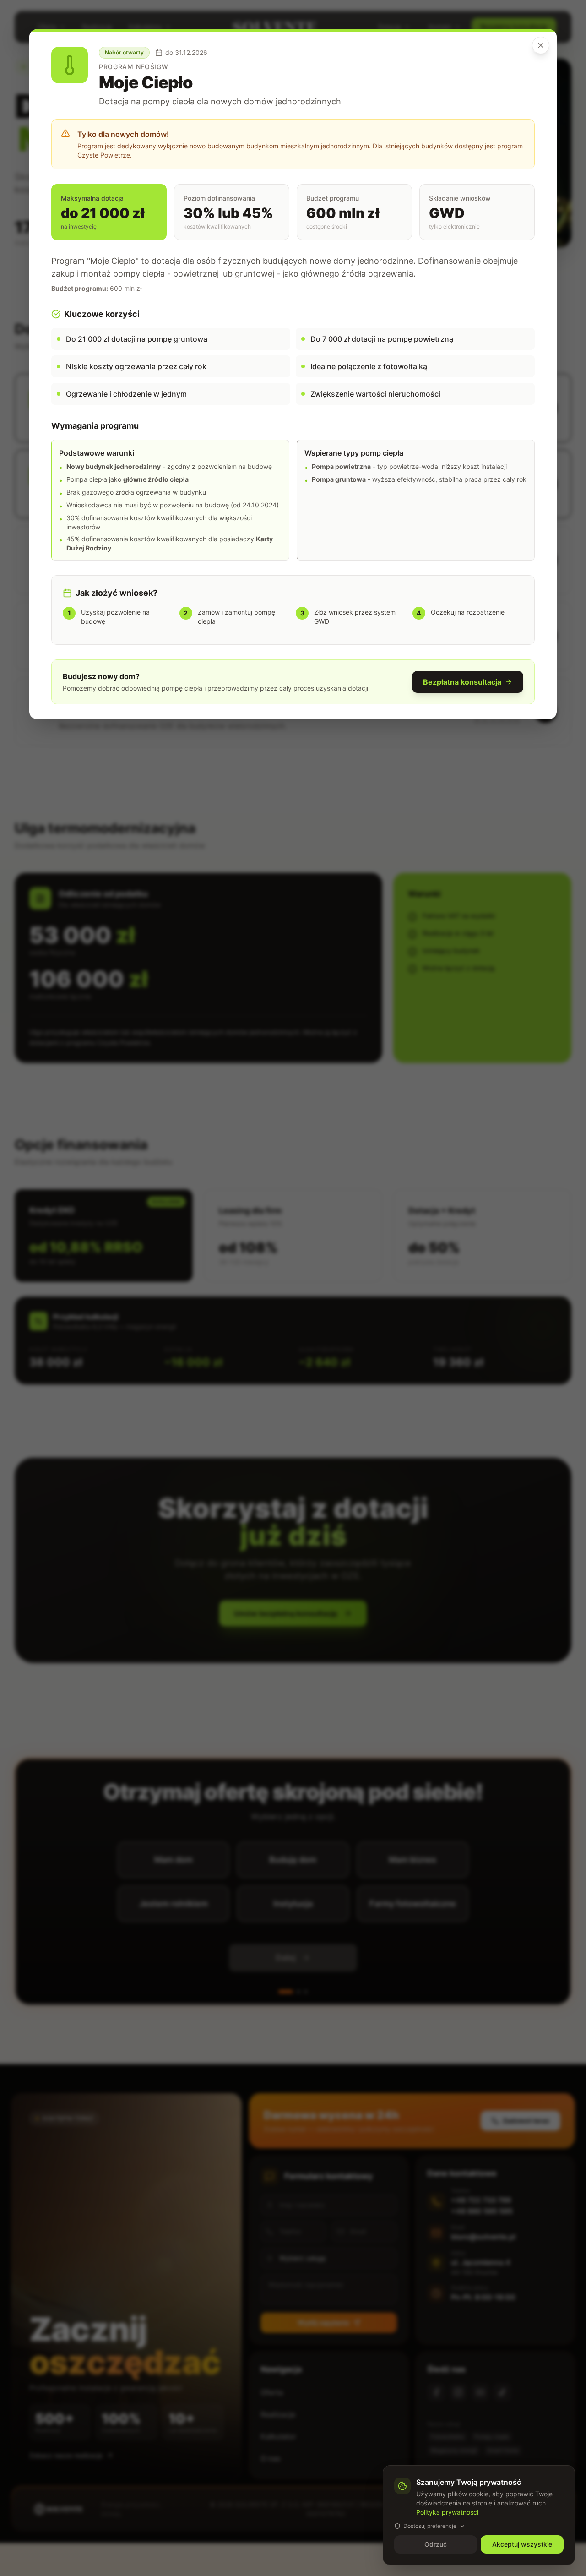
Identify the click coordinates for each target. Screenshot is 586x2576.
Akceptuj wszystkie (522, 2544)
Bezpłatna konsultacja (462, 682)
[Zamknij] (541, 45)
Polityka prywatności (447, 2512)
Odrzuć (436, 2544)
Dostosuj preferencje (430, 2526)
